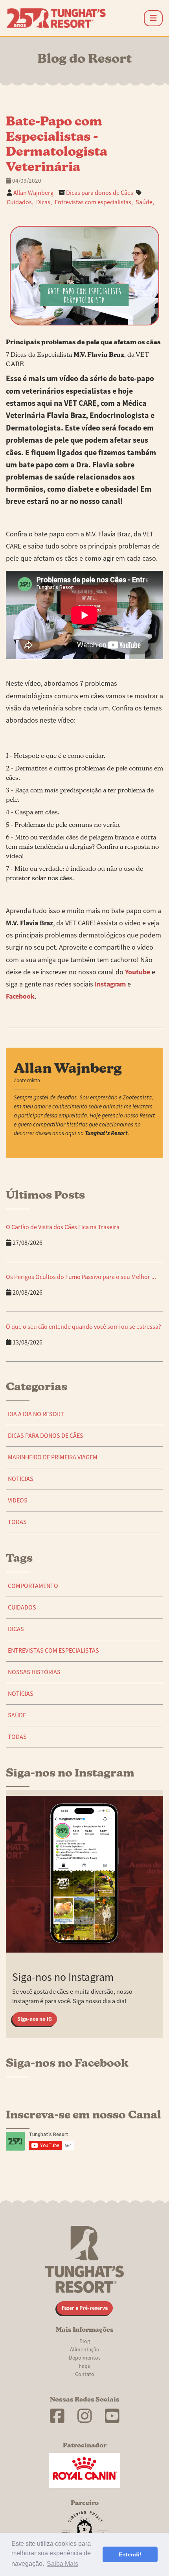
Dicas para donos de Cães (100, 193)
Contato (85, 2374)
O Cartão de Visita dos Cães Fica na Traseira (63, 1227)
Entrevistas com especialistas (53, 1651)
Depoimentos (85, 2358)
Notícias (21, 1479)
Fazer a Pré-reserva (85, 2308)
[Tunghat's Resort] (56, 18)
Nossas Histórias (34, 1672)
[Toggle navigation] (153, 18)
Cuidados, (20, 202)
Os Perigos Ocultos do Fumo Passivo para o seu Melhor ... (81, 1277)
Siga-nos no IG (35, 2019)
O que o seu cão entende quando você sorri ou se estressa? (84, 1327)
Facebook (20, 996)
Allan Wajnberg (33, 193)
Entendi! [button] (130, 2554)
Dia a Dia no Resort (36, 1414)
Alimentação (85, 2349)
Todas (17, 1522)
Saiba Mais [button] (62, 2564)
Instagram (110, 984)
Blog (85, 2341)
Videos (18, 1501)
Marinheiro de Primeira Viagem (53, 1457)
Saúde (17, 1715)
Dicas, (44, 202)
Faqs (84, 2366)
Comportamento (33, 1586)
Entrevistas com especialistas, (94, 202)
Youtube (138, 972)
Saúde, (145, 202)
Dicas (16, 1629)
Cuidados (22, 1608)
